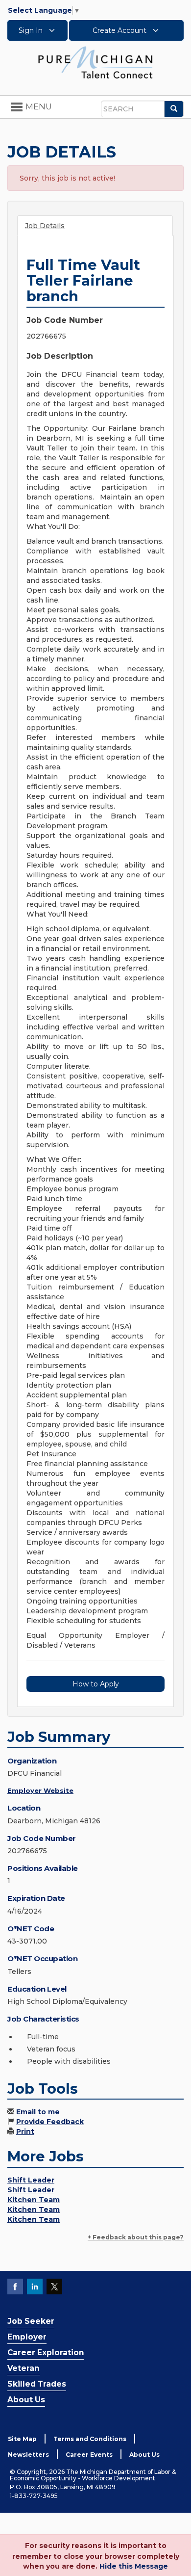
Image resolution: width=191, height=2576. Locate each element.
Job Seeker (31, 2321)
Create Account (120, 30)
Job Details (45, 226)
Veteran (24, 2368)
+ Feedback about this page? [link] (136, 2237)
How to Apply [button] (96, 1684)
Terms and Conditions (90, 2439)
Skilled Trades (37, 2384)
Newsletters (28, 2455)
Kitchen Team (34, 2200)
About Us (26, 2400)
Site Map (22, 2439)
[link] (95, 62)
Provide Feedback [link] (50, 2122)
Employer (27, 2337)
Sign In (32, 30)
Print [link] (25, 2131)
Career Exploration (46, 2353)
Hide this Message (134, 2566)
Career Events (89, 2455)
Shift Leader (31, 2180)
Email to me (38, 2112)
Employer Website (40, 1790)
